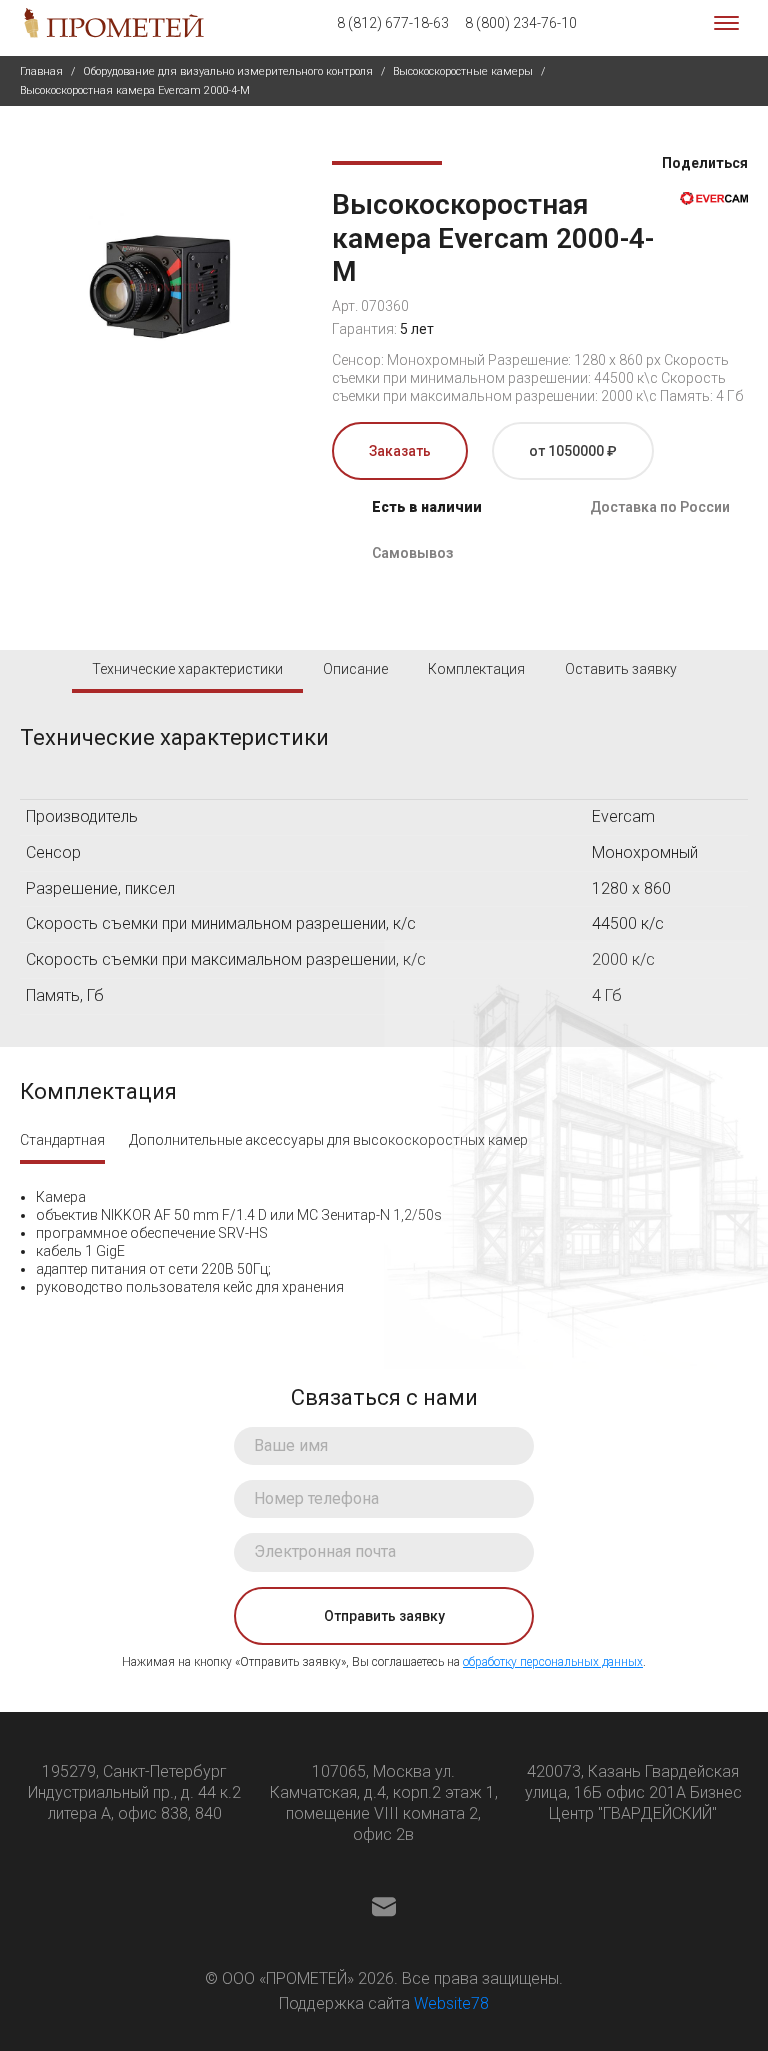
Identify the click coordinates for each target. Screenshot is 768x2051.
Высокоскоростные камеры (463, 71)
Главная (41, 71)
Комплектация (476, 669)
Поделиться (703, 163)
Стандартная (62, 1140)
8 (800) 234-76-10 (521, 23)
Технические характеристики (187, 669)
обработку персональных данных (553, 1662)
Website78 (451, 2003)
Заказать (400, 451)
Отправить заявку (384, 1616)
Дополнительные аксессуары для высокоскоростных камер (328, 1140)
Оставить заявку (621, 669)
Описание (355, 669)
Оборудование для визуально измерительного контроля (228, 71)
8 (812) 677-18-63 (393, 23)
